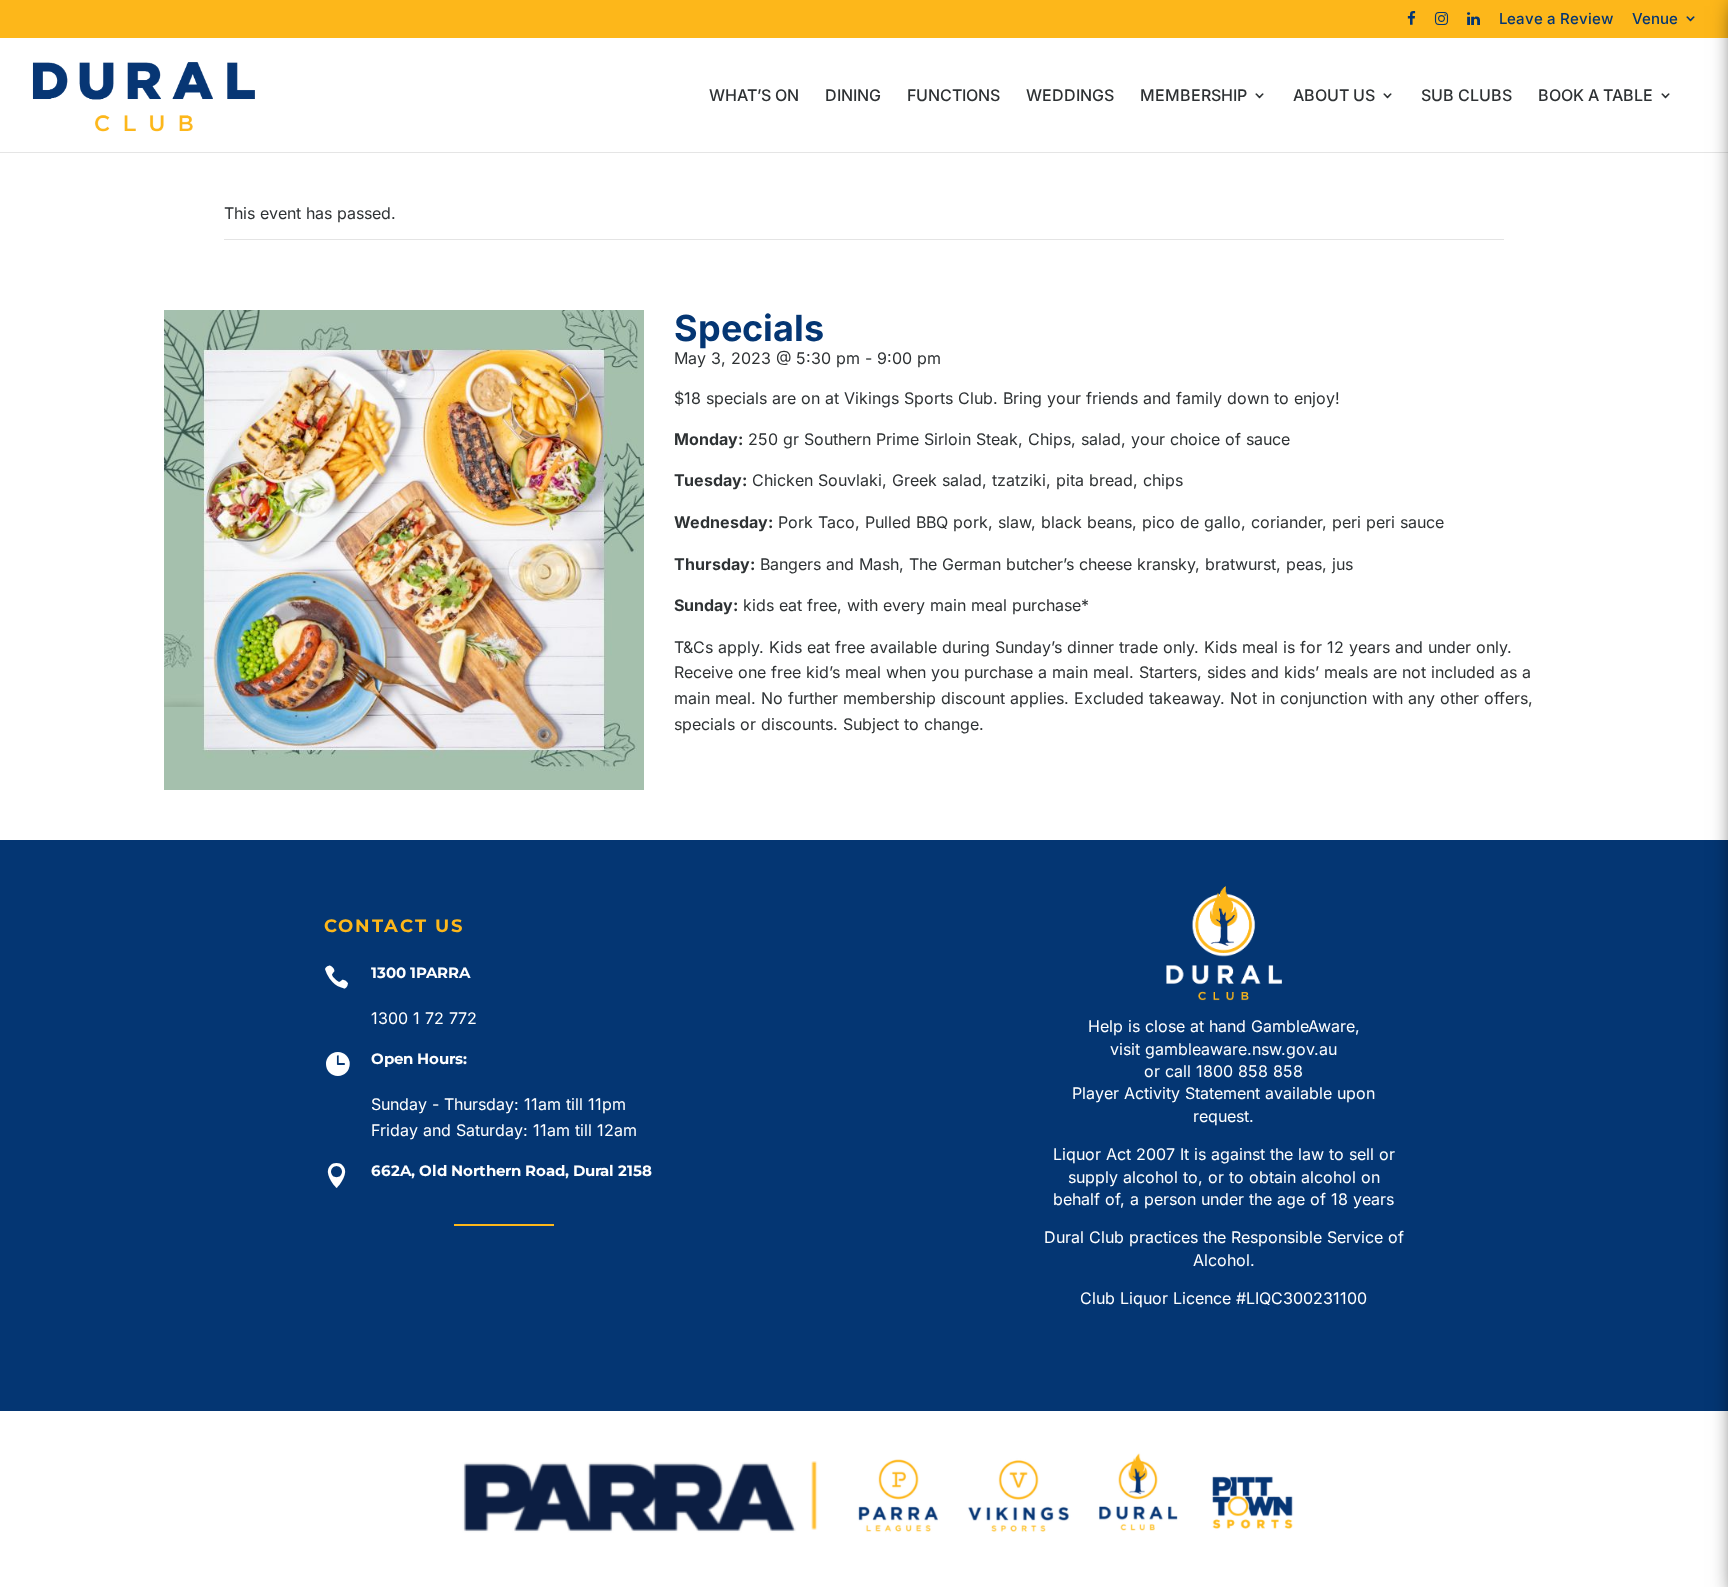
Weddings (1070, 96)
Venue (1655, 19)
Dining (853, 96)
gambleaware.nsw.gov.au (1241, 1049)
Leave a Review (1556, 19)
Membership (1193, 96)
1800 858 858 (1249, 1071)
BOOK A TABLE (1595, 96)
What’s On (754, 96)
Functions (953, 96)
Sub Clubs (1466, 96)
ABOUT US (1334, 96)
